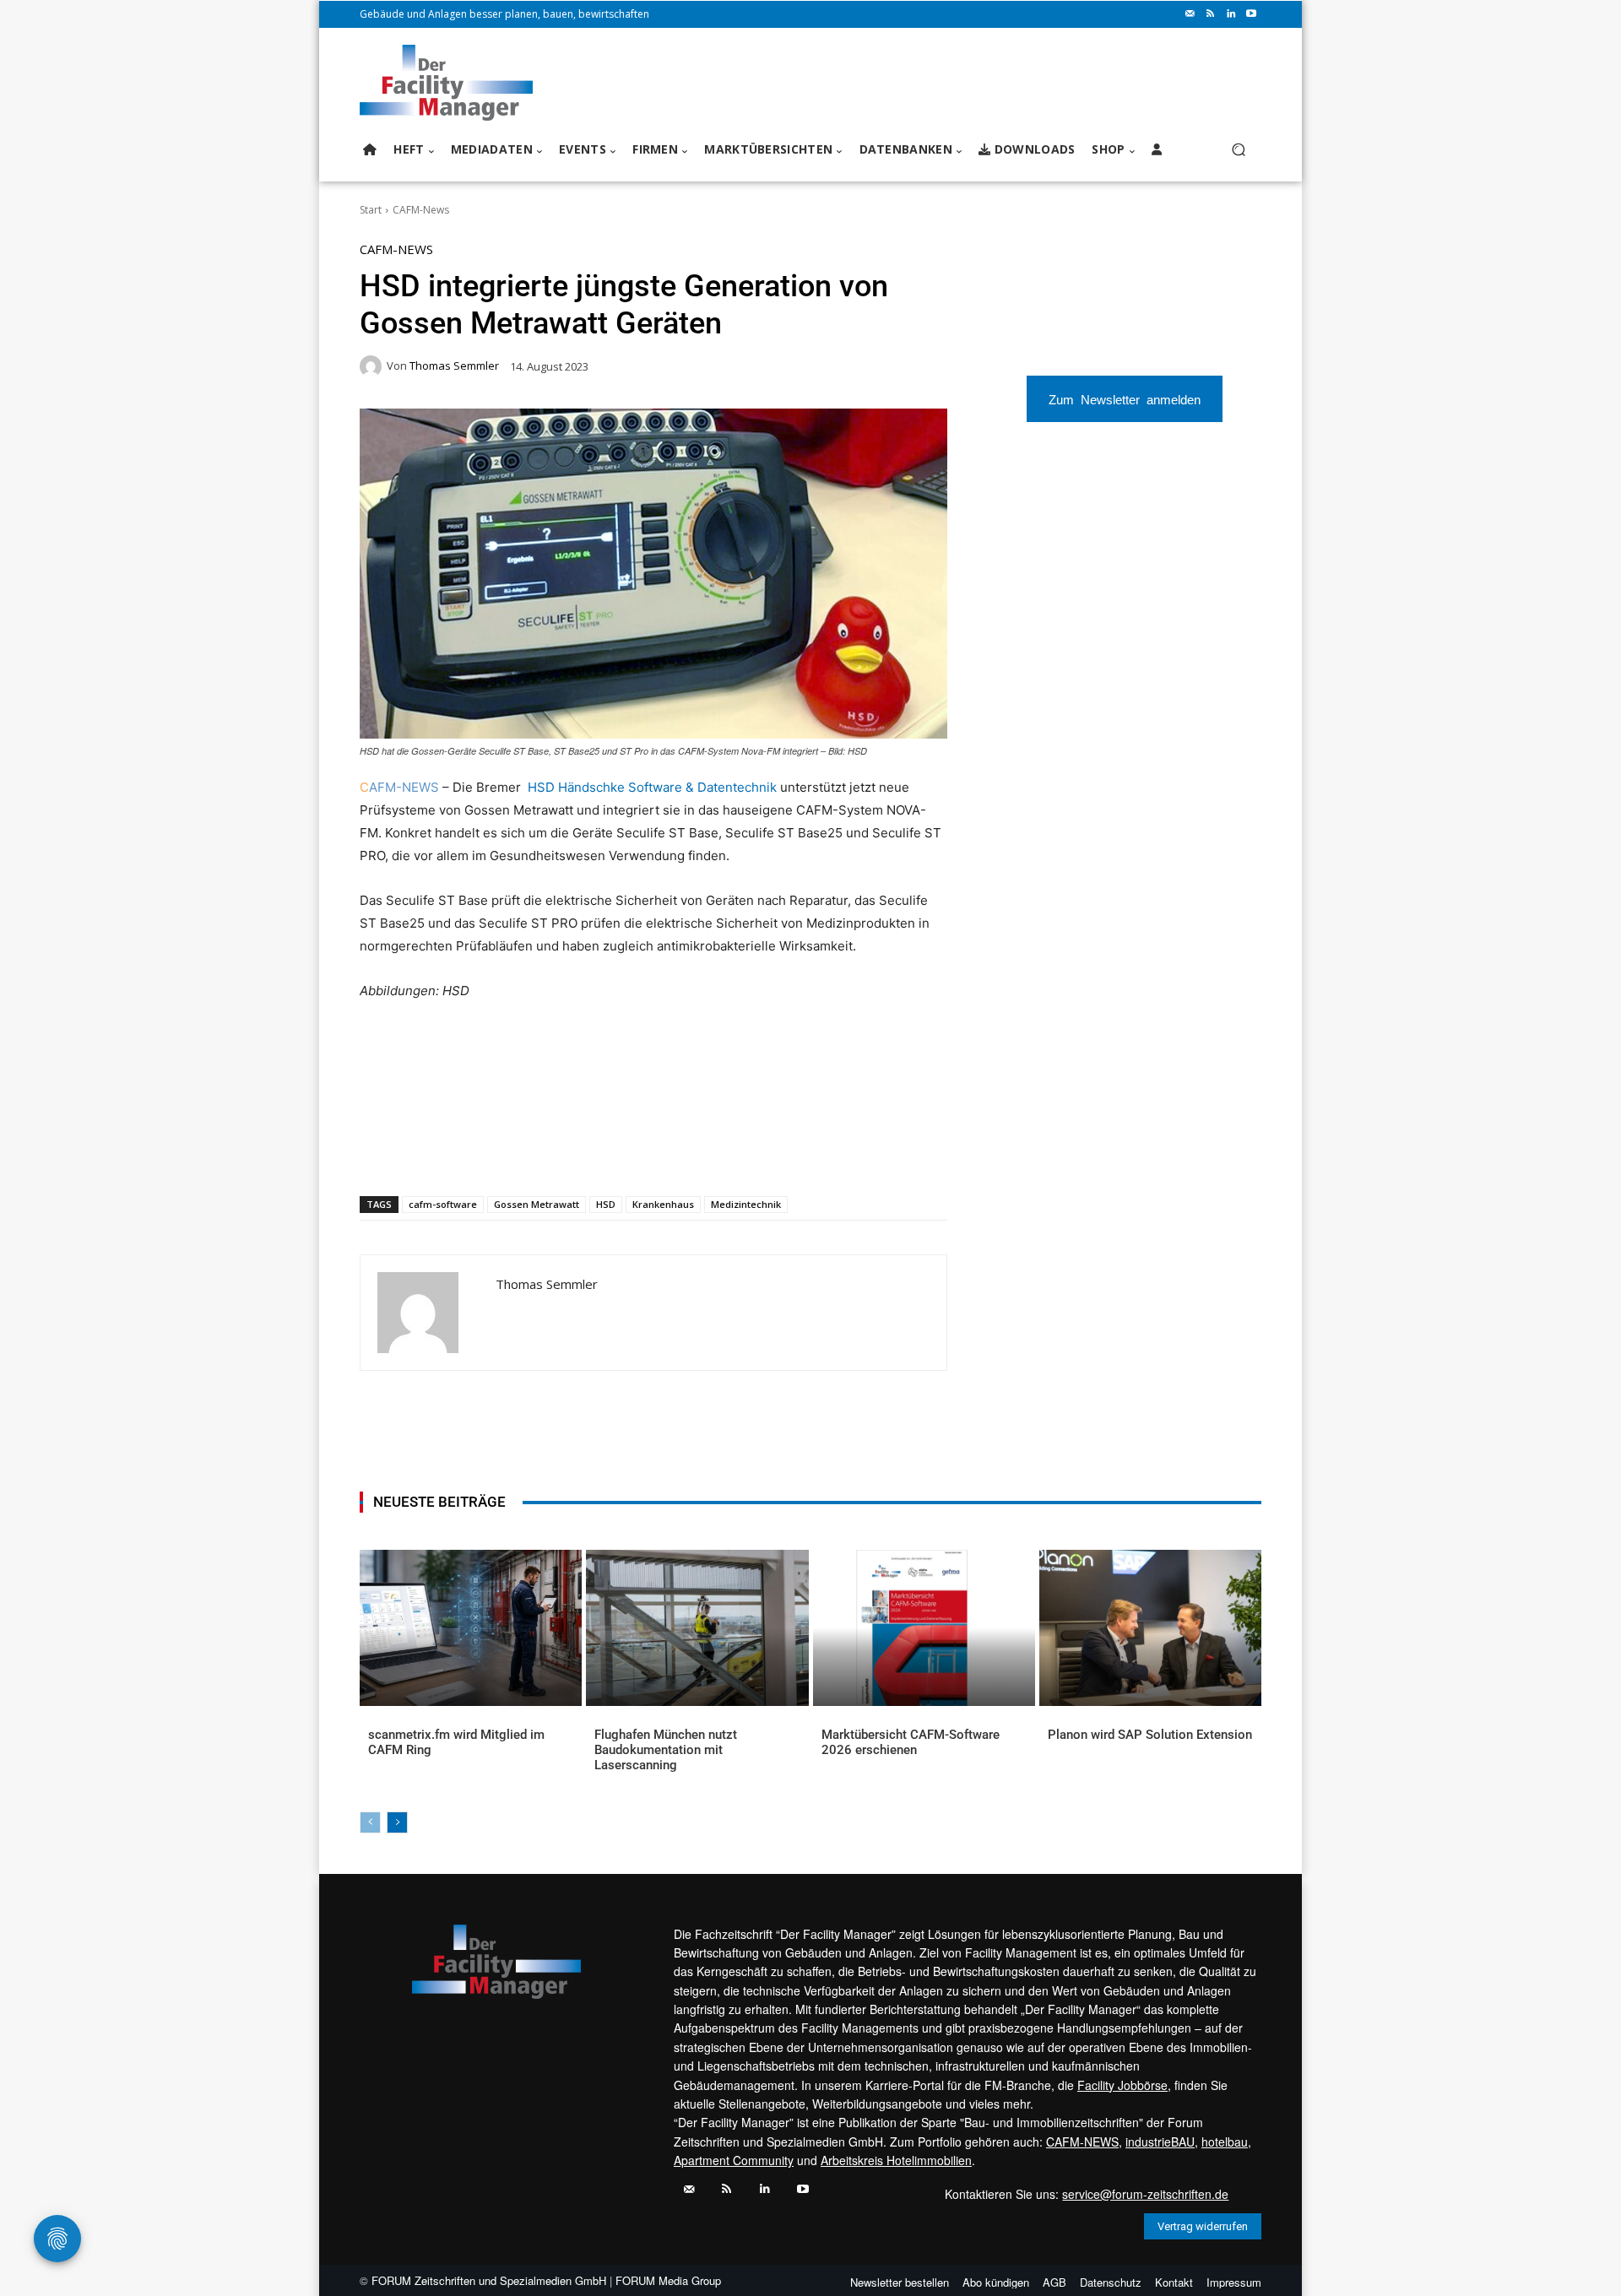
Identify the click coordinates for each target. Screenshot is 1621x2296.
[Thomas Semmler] (373, 366)
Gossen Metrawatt (537, 1204)
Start (371, 210)
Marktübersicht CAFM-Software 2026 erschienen (911, 1742)
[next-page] (397, 1822)
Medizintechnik (746, 1204)
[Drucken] (600, 1152)
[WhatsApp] (484, 1152)
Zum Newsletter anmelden (1125, 399)
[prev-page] (370, 1822)
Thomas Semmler (454, 366)
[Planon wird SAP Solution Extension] (1150, 1627)
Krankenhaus (663, 1204)
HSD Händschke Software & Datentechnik (652, 787)
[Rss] (1211, 14)
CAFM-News (421, 210)
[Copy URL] (639, 1152)
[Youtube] (1251, 14)
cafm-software (443, 1204)
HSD (606, 1204)
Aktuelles (393, 1762)
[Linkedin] (1231, 14)
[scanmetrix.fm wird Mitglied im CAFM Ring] (471, 1627)
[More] (679, 1152)
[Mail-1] (1190, 14)
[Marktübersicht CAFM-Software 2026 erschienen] (924, 1627)
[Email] (561, 1152)
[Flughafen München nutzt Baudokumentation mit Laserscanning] (697, 1627)
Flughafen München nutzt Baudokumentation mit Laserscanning (666, 1750)
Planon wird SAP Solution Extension (1150, 1735)
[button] (1238, 150)
